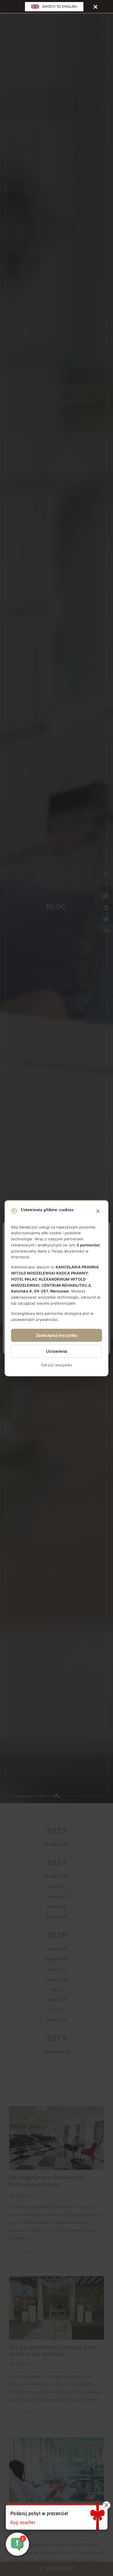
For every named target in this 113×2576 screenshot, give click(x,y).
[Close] (95, 7)
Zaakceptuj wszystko (57, 1336)
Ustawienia (57, 1351)
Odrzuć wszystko (57, 1365)
